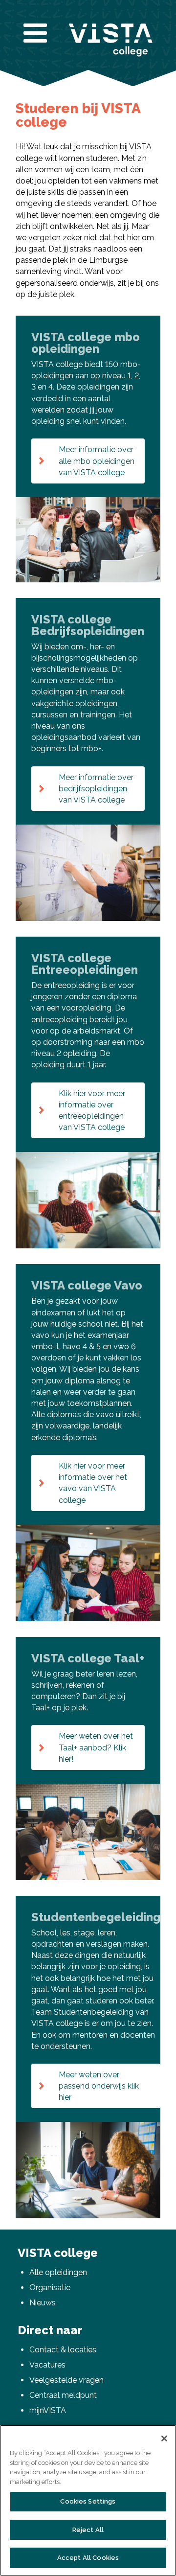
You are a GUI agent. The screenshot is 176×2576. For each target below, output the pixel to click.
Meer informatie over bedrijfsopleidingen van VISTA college (96, 789)
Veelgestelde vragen (66, 2380)
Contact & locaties (63, 2350)
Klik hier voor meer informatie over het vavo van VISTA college (93, 1483)
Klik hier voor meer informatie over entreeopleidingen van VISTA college (92, 1111)
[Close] (164, 2438)
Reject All (88, 2530)
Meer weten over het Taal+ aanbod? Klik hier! (96, 1747)
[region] (88, 2500)
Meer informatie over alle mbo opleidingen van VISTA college (97, 461)
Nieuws (43, 2303)
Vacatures (47, 2365)
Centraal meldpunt (63, 2395)
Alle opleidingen (58, 2272)
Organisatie (50, 2288)
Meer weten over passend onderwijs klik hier (99, 2086)
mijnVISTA (48, 2410)
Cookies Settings (88, 2501)
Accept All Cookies (88, 2558)
